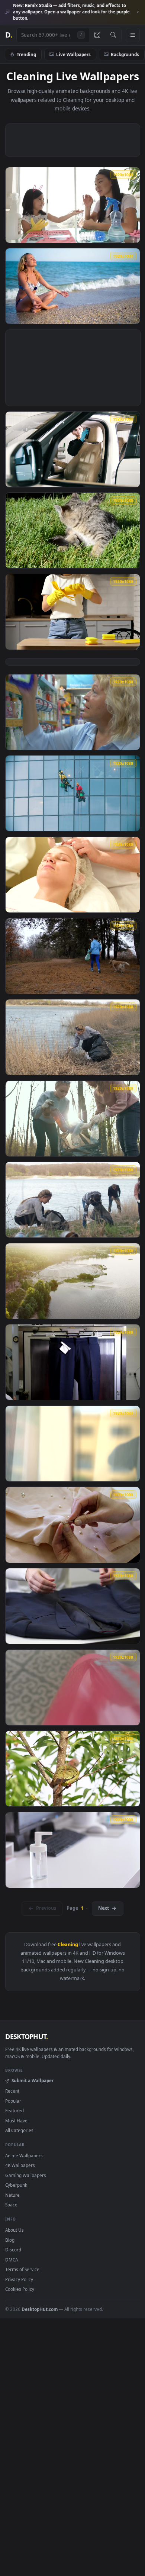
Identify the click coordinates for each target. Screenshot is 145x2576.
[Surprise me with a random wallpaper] (97, 35)
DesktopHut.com (40, 2309)
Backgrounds (125, 54)
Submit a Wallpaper (32, 2080)
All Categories (19, 2130)
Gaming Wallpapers (26, 2175)
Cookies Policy (20, 2289)
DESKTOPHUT (26, 2036)
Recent (12, 2091)
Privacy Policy (19, 2279)
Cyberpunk (16, 2185)
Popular (13, 2101)
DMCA (12, 2260)
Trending (26, 54)
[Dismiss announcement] (138, 12)
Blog (10, 2240)
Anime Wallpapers (24, 2155)
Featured (14, 2110)
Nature (12, 2195)
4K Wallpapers (20, 2165)
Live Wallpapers (73, 54)
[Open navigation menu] (133, 35)
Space (11, 2205)
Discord (13, 2250)
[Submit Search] (113, 35)
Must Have (16, 2121)
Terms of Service (22, 2269)
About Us (14, 2230)
